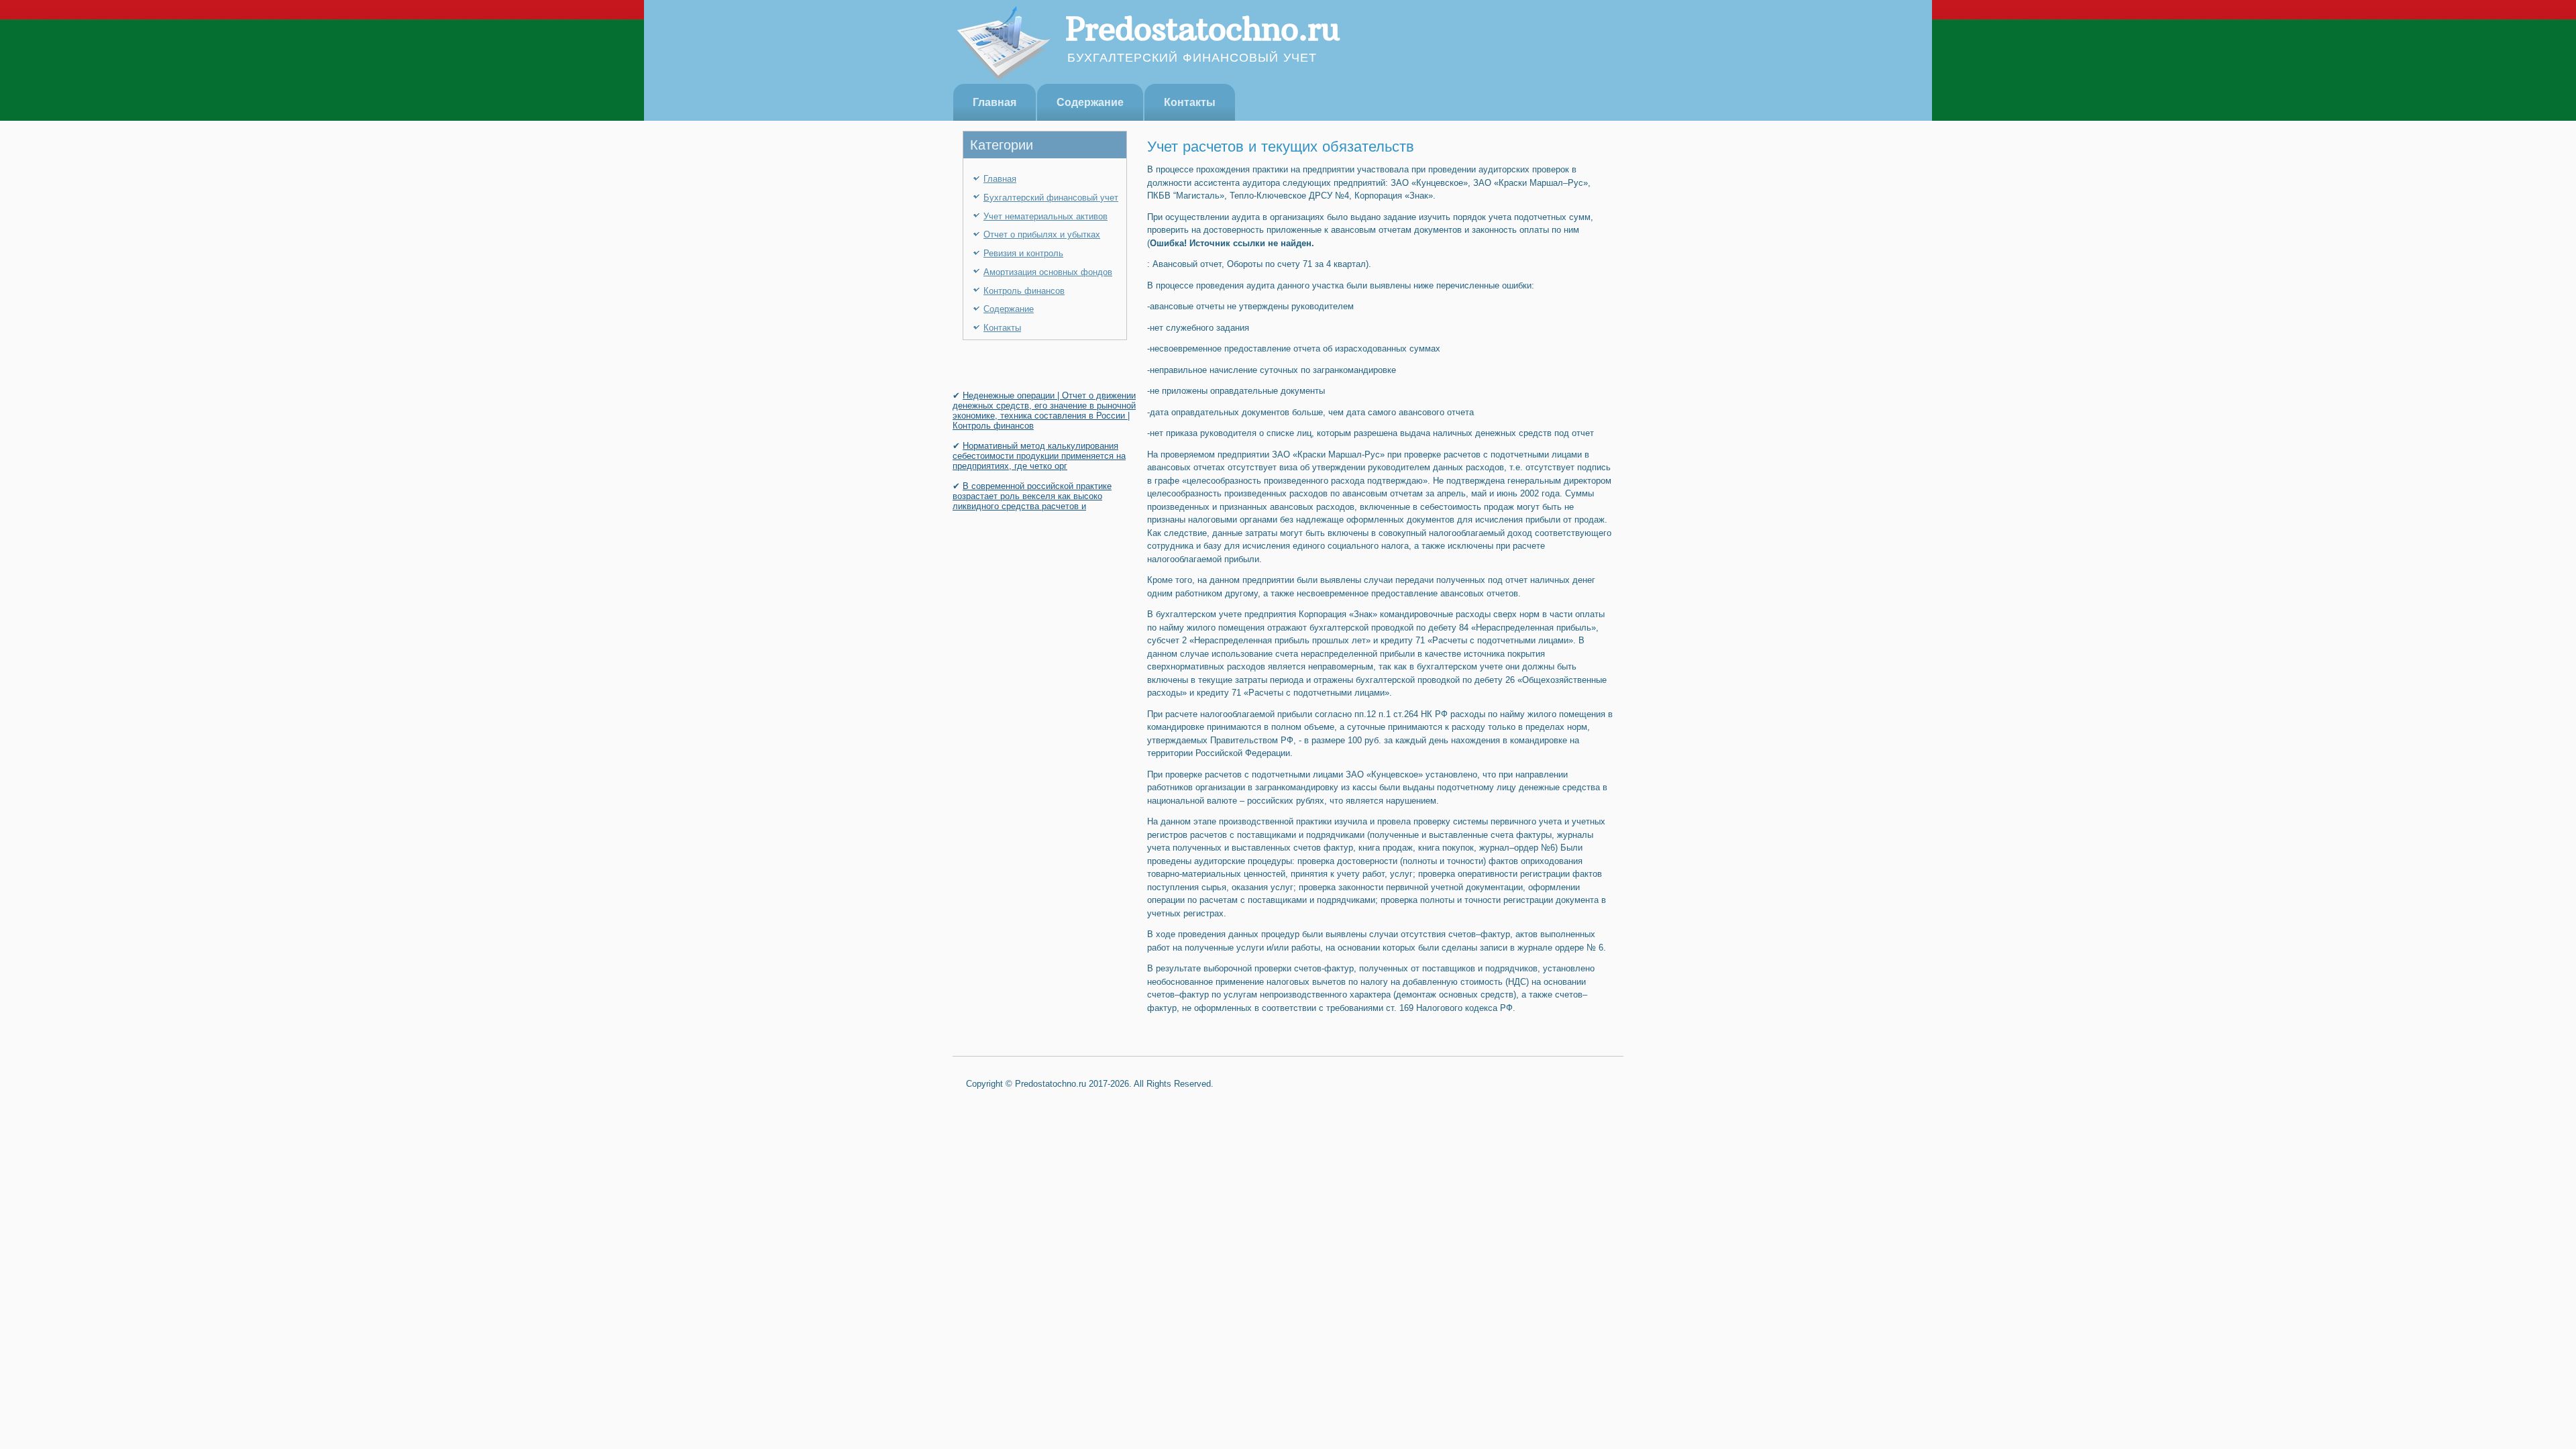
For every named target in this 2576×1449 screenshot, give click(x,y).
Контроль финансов (1024, 291)
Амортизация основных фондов (1048, 272)
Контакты (1190, 102)
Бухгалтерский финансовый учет (1051, 198)
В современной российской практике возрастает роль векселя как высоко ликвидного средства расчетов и (1032, 496)
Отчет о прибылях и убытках (1042, 234)
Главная (995, 102)
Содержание (1090, 102)
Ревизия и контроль (1023, 253)
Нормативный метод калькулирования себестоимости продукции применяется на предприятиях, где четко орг (1039, 456)
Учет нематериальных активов (1045, 216)
